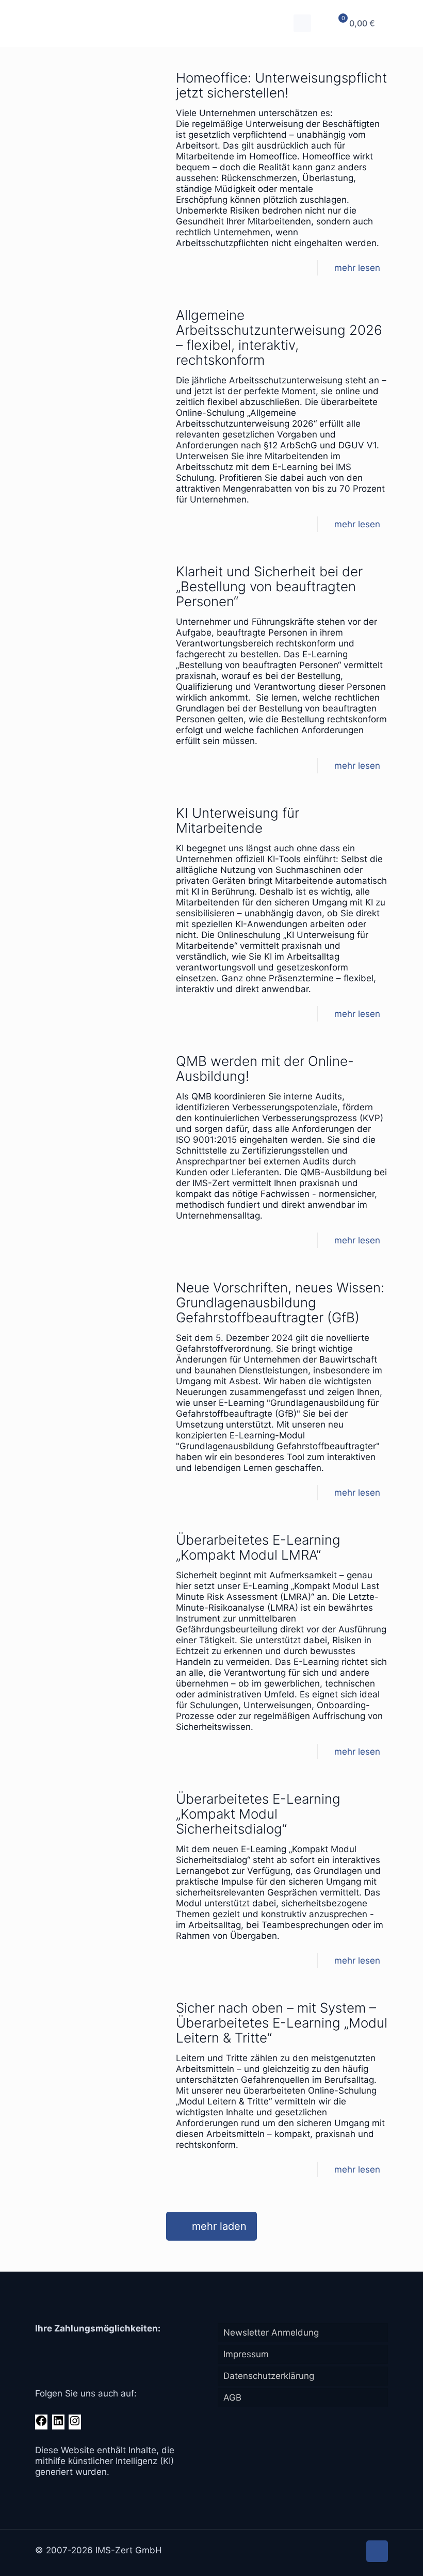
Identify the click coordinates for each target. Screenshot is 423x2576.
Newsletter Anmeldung (271, 2332)
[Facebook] (41, 2424)
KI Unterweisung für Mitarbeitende (238, 820)
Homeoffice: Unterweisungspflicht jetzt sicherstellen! (281, 85)
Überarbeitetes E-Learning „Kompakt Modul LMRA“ (258, 1547)
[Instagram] (75, 2424)
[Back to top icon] (377, 2551)
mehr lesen (357, 268)
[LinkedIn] (58, 2424)
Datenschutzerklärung (269, 2376)
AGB (232, 2397)
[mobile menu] (302, 23)
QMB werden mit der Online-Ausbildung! (265, 1068)
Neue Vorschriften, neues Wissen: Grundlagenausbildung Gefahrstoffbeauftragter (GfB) (280, 1302)
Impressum (246, 2354)
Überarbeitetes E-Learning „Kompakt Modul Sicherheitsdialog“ (258, 1814)
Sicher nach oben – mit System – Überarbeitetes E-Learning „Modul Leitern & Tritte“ (282, 2023)
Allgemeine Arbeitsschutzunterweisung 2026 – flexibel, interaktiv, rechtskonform (279, 337)
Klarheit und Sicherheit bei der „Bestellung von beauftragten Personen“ (269, 586)
